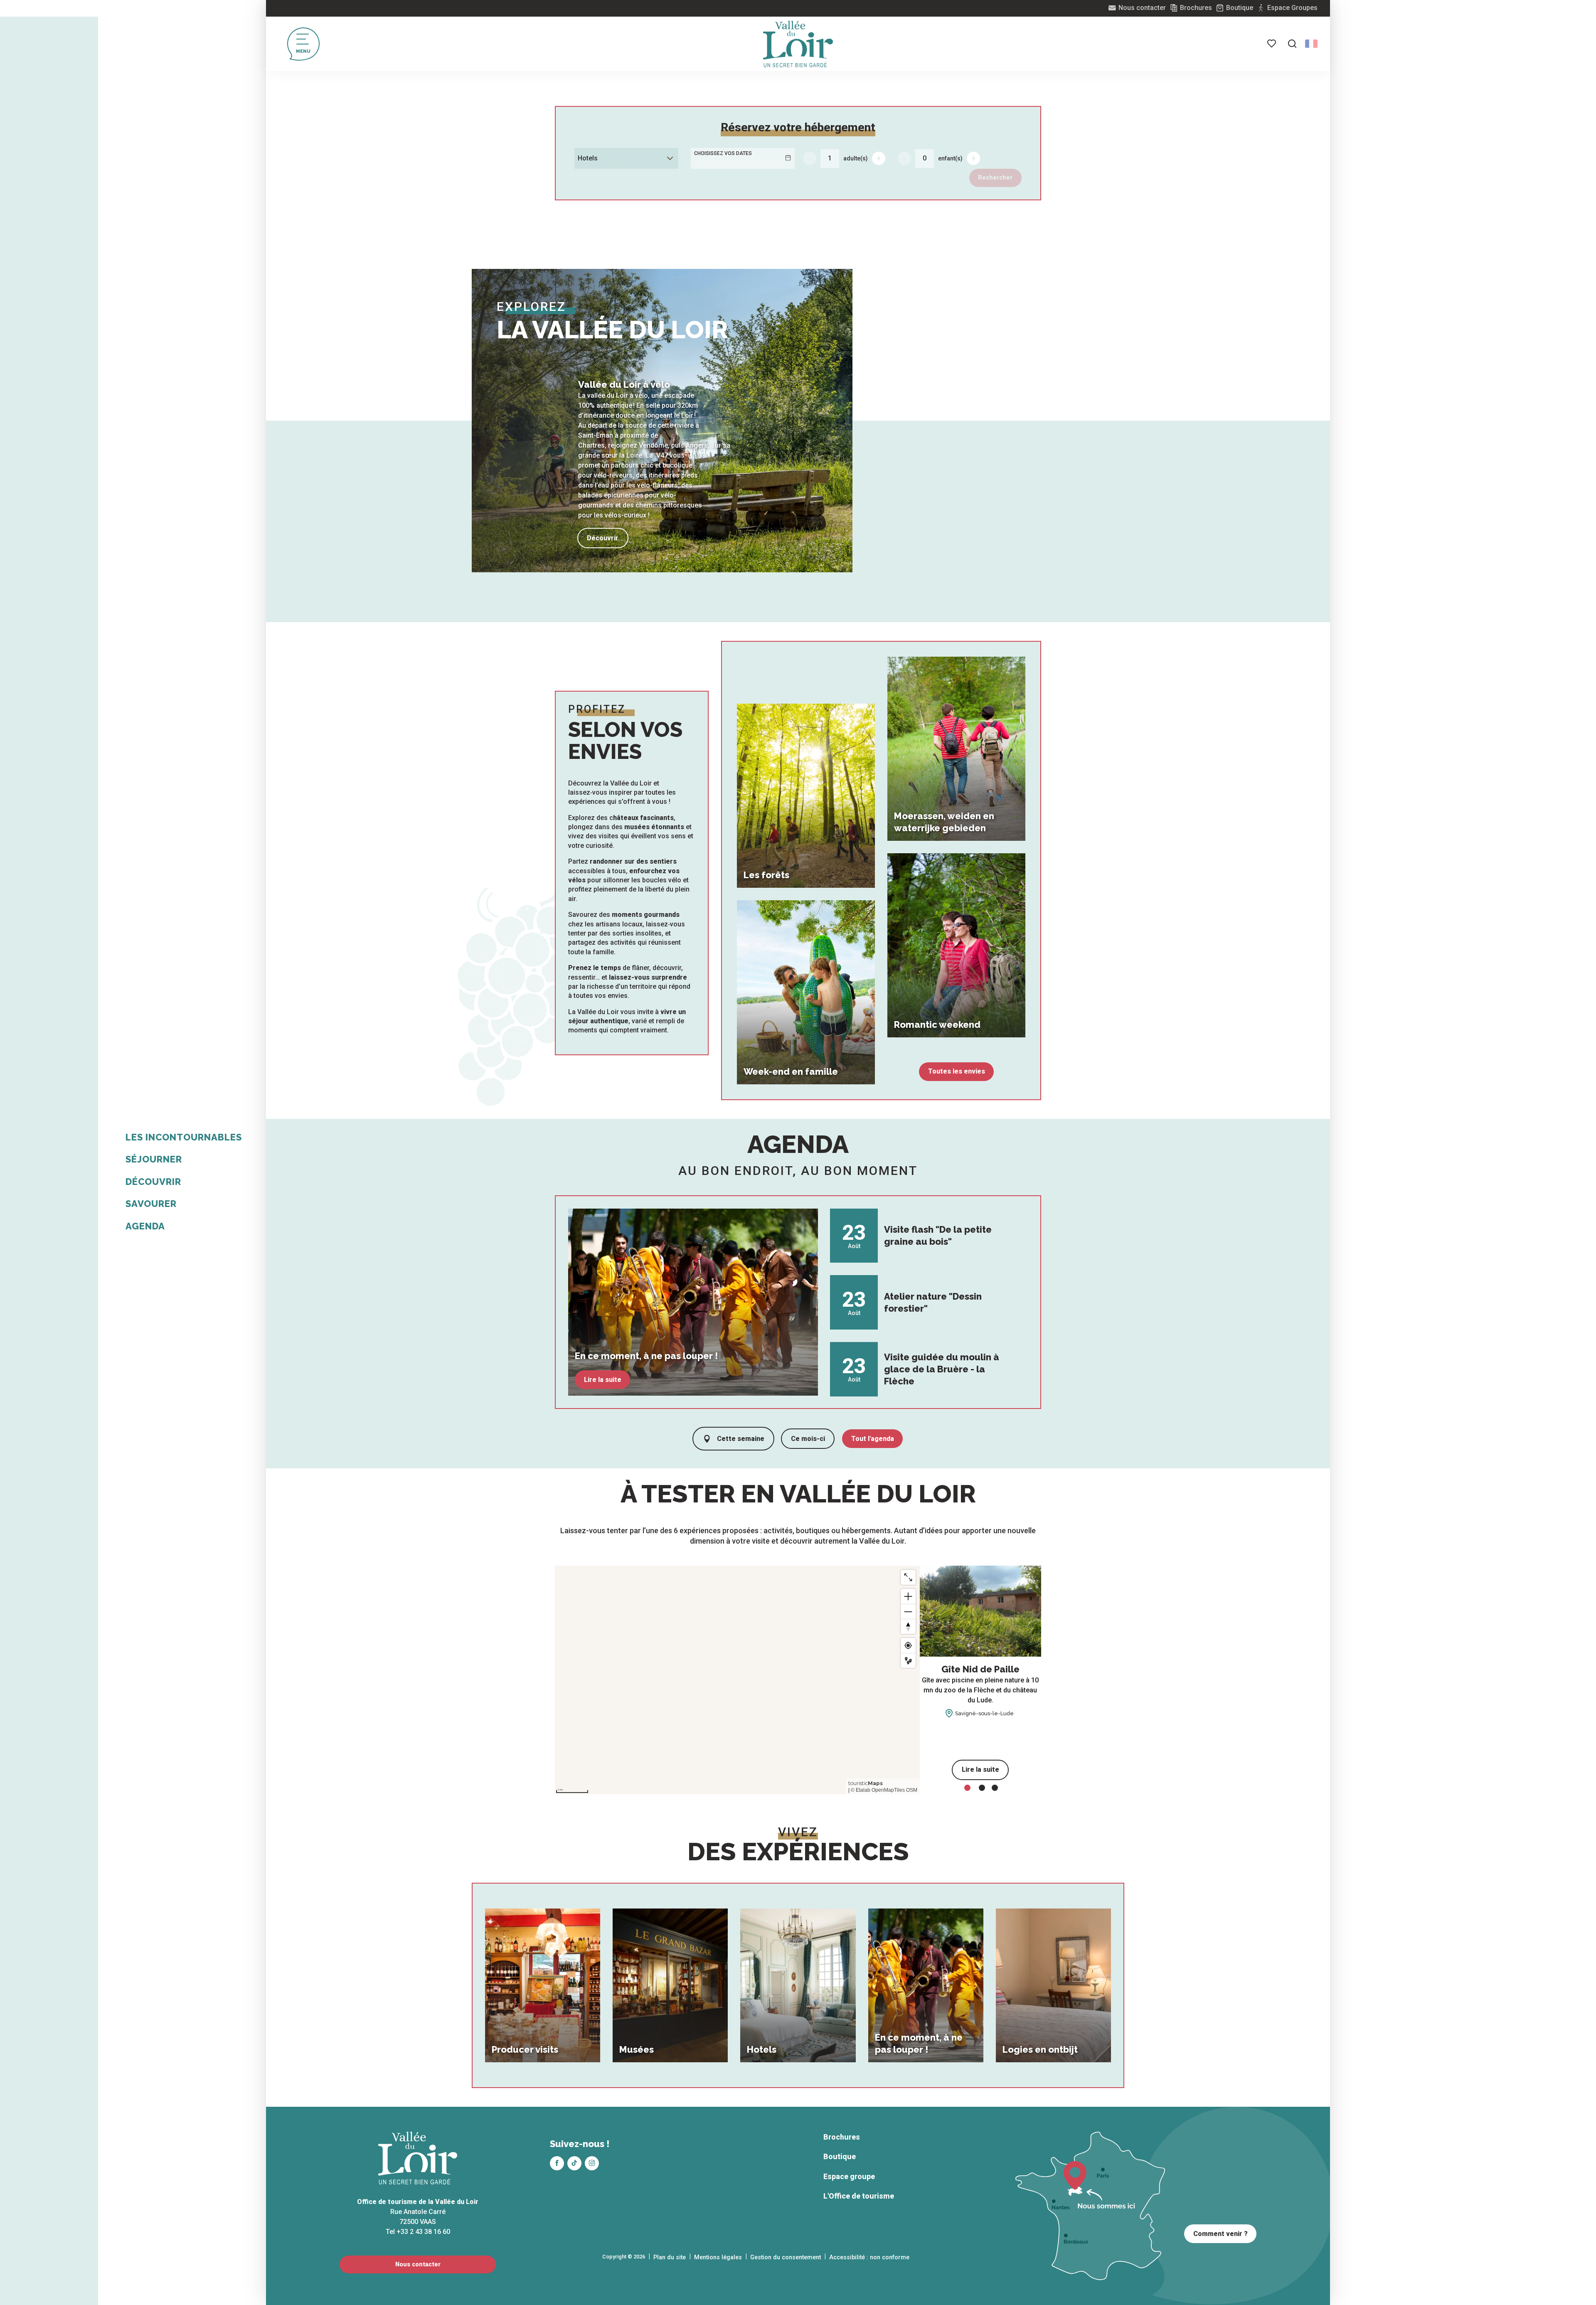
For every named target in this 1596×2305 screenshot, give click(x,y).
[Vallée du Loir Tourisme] (798, 44)
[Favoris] (1272, 44)
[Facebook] (557, 2163)
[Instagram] (592, 2163)
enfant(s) (950, 158)
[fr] (1311, 44)
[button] (1292, 44)
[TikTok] (574, 2163)
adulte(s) (856, 158)
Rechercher (995, 178)
